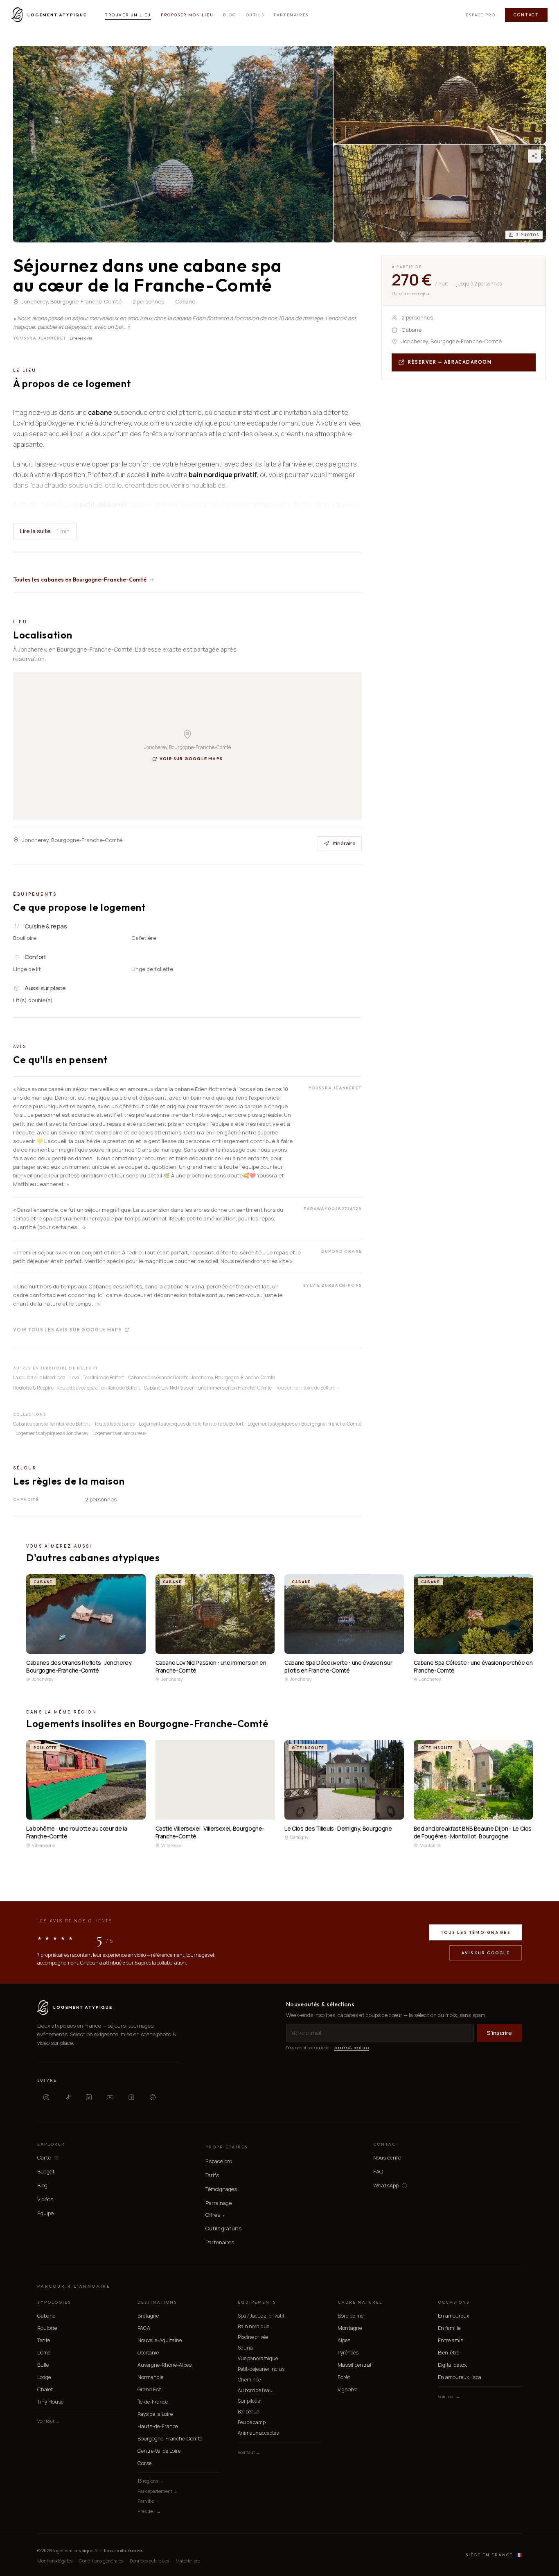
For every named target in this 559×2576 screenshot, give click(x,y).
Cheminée (249, 2380)
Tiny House (50, 2402)
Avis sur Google (486, 1953)
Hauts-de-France (158, 2426)
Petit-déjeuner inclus (261, 2369)
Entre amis (451, 2340)
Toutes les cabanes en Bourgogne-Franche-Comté (80, 579)
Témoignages (221, 2189)
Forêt (344, 2377)
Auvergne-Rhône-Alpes (165, 2365)
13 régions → (151, 2481)
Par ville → (148, 2501)
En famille (449, 2328)
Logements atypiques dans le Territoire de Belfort (191, 1424)
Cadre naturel (360, 2302)
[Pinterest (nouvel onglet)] (153, 2097)
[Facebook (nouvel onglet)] (131, 2097)
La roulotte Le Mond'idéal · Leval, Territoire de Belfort (69, 1377)
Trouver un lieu (128, 15)
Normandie (150, 2377)
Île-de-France (153, 2402)
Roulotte (47, 2328)
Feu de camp (252, 2422)
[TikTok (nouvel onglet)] (68, 2097)
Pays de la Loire (155, 2414)
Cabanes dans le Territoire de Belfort (52, 1424)
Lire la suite (45, 531)
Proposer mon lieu (187, 15)
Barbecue (248, 2412)
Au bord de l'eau (255, 2390)
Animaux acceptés (258, 2433)
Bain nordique (254, 2326)
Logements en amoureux (119, 1433)
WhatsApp (386, 2186)
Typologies (54, 2302)
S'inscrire (499, 2033)
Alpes (344, 2340)
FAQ (378, 2171)
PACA (144, 2328)
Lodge (44, 2377)
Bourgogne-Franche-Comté (170, 2439)
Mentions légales (55, 2561)
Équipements (257, 2302)
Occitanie (148, 2353)
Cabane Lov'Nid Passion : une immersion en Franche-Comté (208, 1388)
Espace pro (480, 15)
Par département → (158, 2491)
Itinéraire (344, 843)
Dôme (44, 2353)
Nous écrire (387, 2157)
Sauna (245, 2348)
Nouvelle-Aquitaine (160, 2340)
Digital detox (452, 2365)
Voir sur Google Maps (191, 759)
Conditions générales (101, 2561)
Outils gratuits (223, 2228)
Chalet (45, 2389)
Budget (46, 2171)
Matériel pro (188, 2561)
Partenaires (291, 15)
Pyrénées (348, 2353)
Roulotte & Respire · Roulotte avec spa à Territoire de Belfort (77, 1388)
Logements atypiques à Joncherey (52, 1433)
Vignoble (347, 2389)
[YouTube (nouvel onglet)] (110, 2097)
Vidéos (45, 2199)
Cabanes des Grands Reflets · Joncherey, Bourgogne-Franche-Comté (202, 1377)
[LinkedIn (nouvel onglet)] (89, 2097)
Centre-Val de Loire (159, 2451)
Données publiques (149, 2561)
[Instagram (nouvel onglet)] (46, 2097)
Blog (229, 15)
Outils (255, 15)
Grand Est (149, 2389)
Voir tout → (48, 2421)
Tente (44, 2340)
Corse (144, 2463)
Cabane (46, 2316)
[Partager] (534, 156)
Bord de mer (352, 2316)
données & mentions (351, 2048)
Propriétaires (227, 2147)
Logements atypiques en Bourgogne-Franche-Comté (304, 1424)
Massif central (354, 2365)
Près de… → (149, 2511)
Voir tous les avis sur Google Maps (68, 1330)
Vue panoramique (258, 2358)
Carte (44, 2158)
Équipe (45, 2213)
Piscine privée (253, 2337)
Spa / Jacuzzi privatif (261, 2316)
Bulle (43, 2365)
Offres (215, 2215)
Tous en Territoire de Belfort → (308, 1388)
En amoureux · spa (460, 2377)
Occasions (454, 2302)
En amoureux (453, 2316)
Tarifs (212, 2175)
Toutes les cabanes (114, 1424)
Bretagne (148, 2316)
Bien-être (449, 2353)
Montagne (350, 2328)
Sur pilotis (249, 2401)
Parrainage (219, 2203)
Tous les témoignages (476, 1932)
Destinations (157, 2302)
